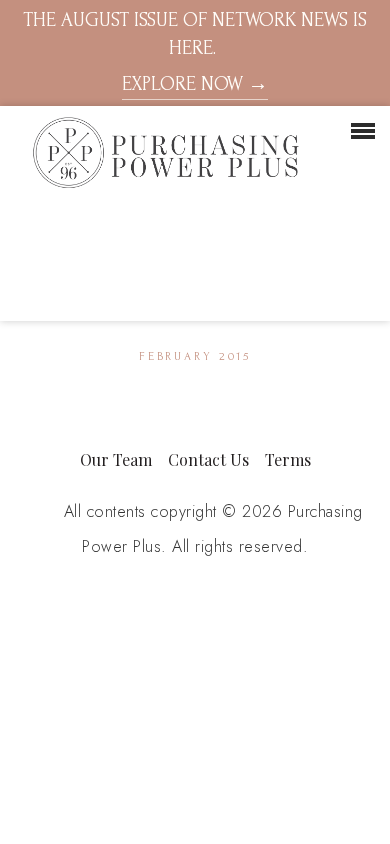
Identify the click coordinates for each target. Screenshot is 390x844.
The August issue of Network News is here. (195, 52)
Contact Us (208, 459)
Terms (288, 459)
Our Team (116, 459)
